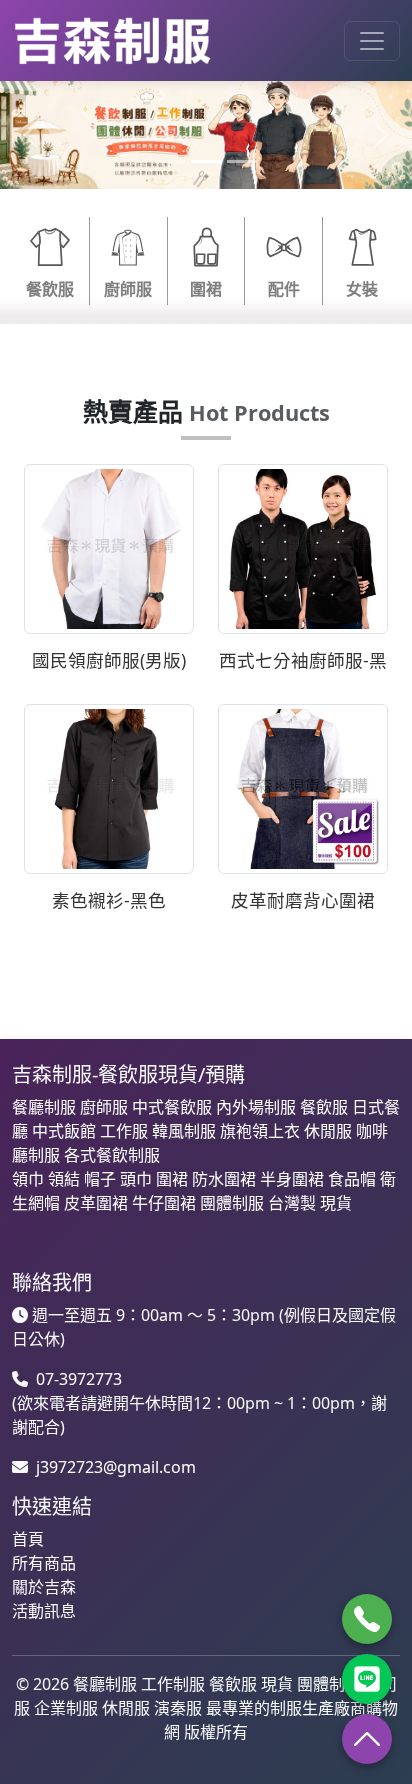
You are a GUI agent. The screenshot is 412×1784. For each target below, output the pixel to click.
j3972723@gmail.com (116, 1467)
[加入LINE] (367, 1679)
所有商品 (44, 1563)
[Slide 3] (242, 161)
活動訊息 (44, 1611)
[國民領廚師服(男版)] (109, 548)
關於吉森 (44, 1587)
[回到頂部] (367, 1739)
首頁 (28, 1539)
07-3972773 (79, 1379)
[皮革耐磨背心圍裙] (303, 787)
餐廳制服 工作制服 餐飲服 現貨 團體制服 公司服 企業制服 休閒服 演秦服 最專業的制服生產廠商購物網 (206, 1708)
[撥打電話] (367, 1619)
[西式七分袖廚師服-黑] (303, 548)
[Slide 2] (206, 161)
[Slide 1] (170, 161)
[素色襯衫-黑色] (109, 787)
